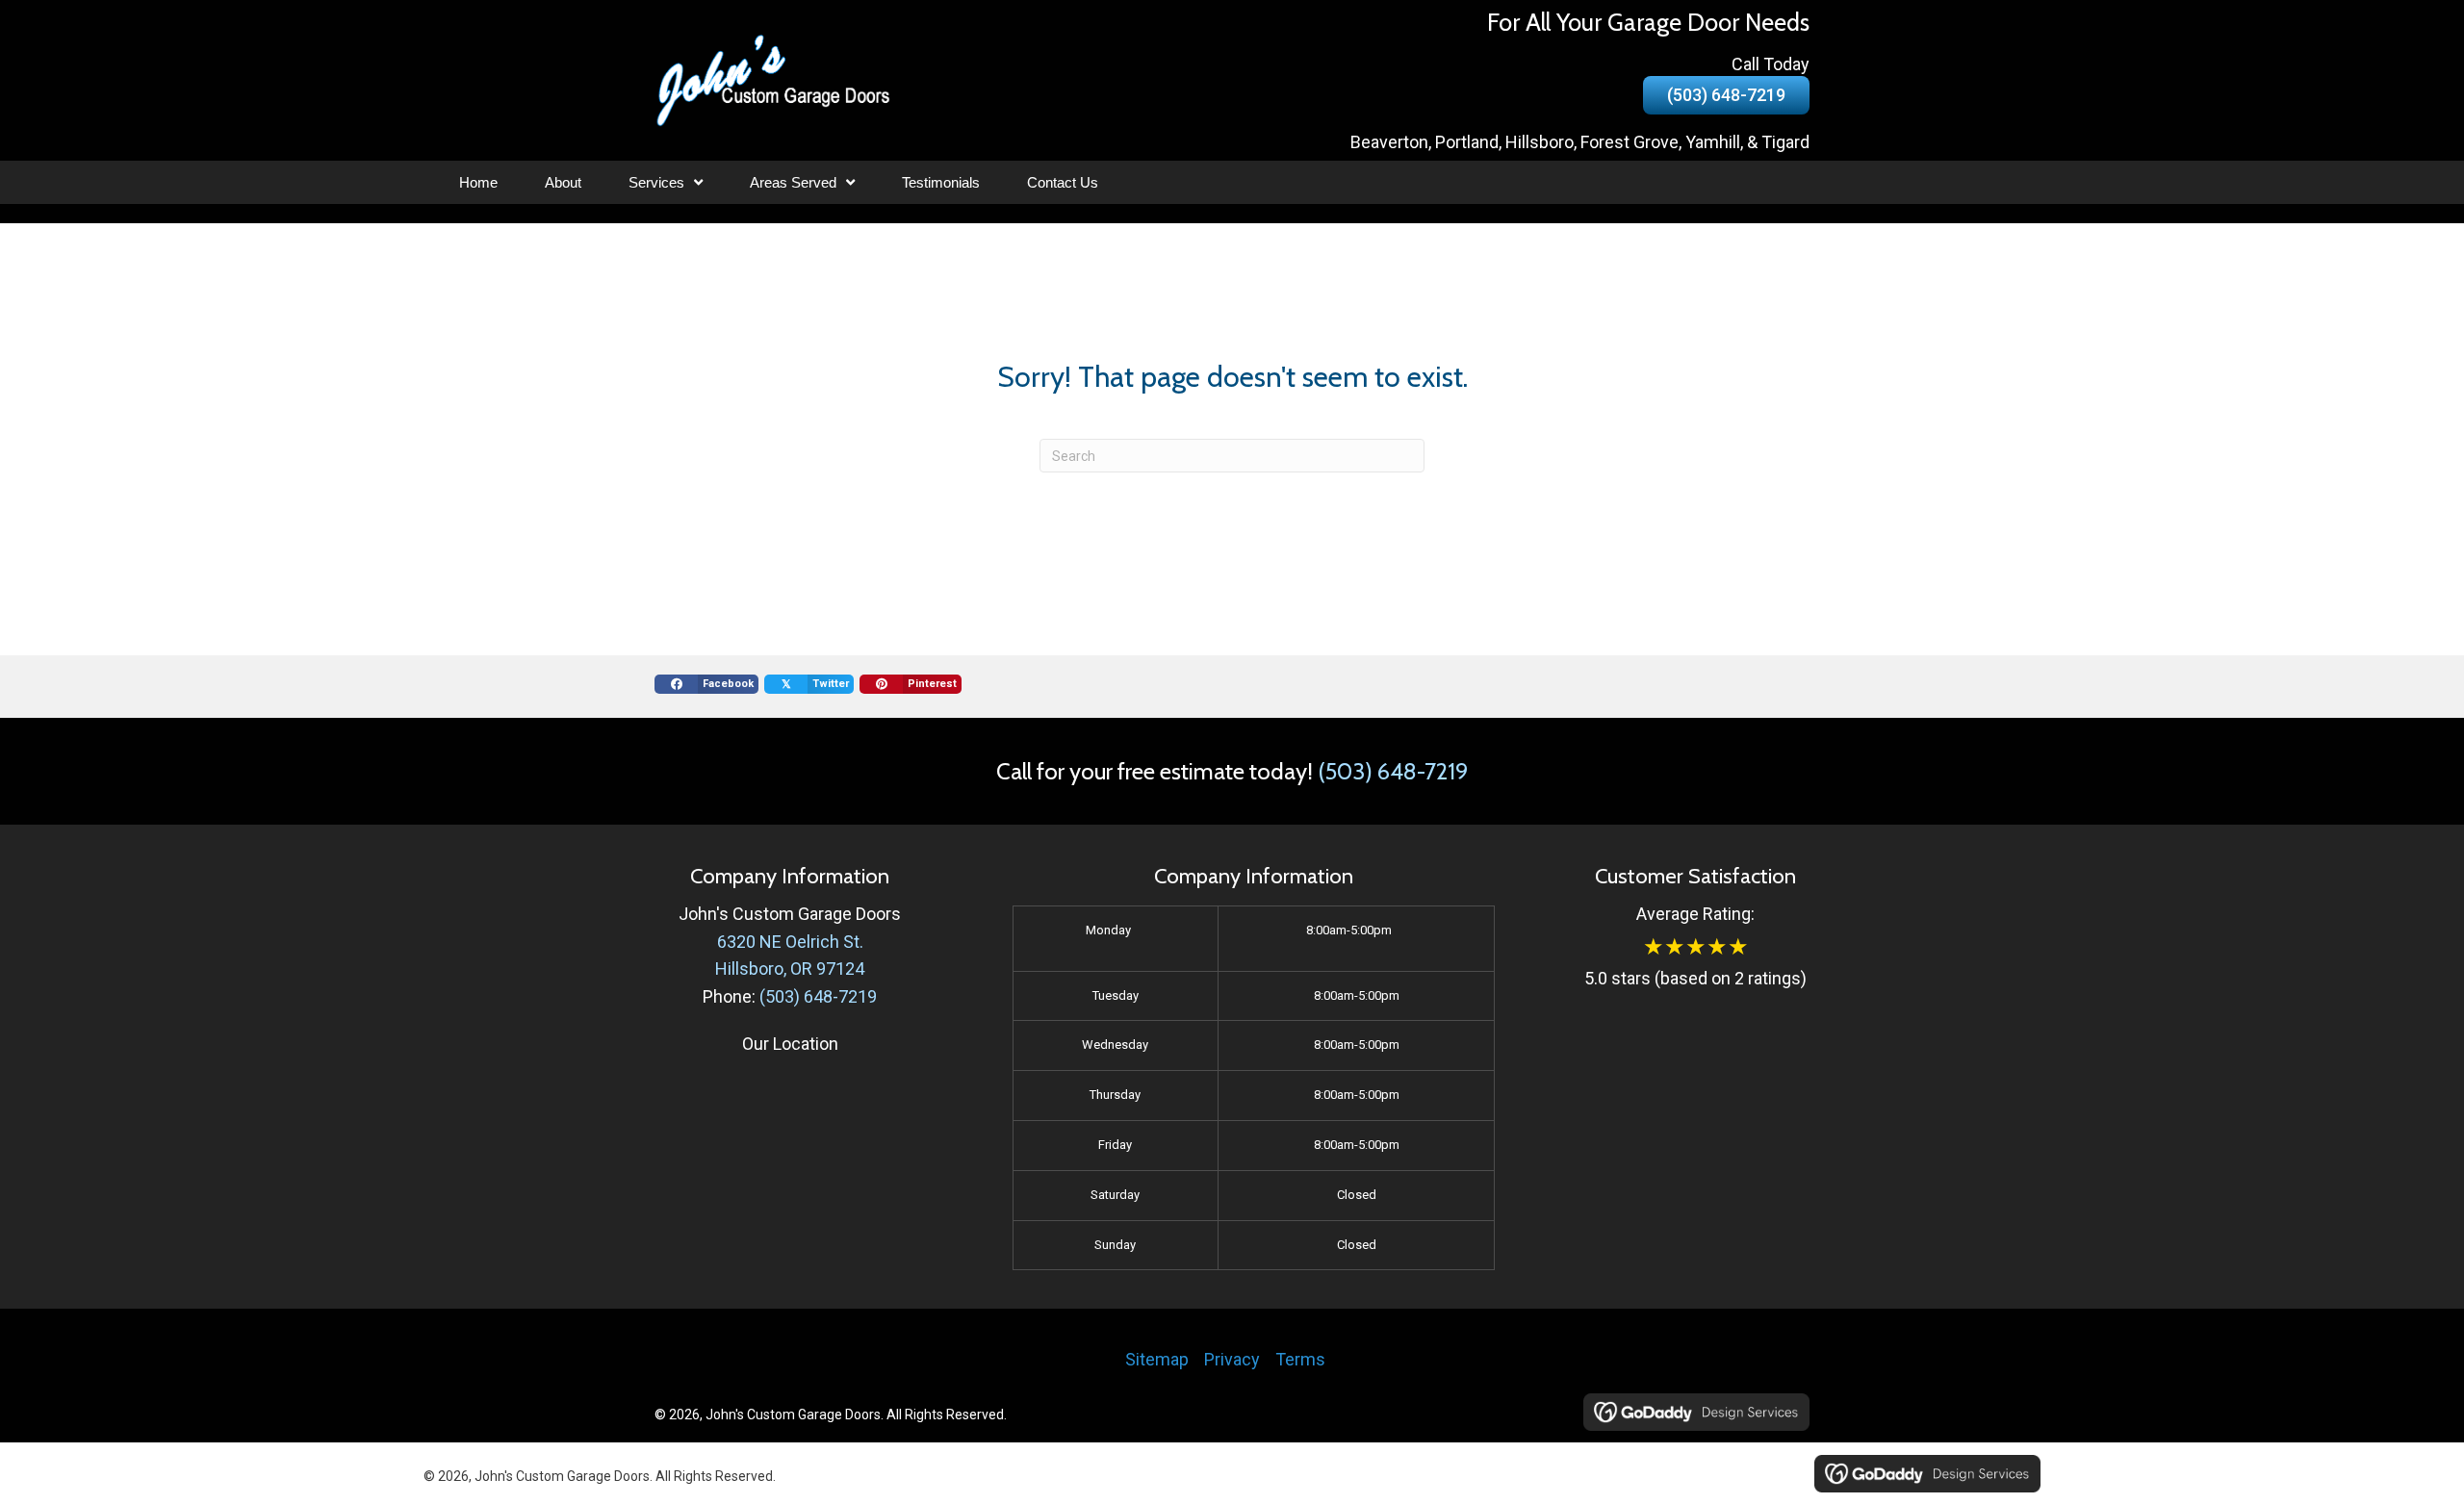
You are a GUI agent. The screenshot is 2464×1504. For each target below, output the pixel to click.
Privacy (1232, 1359)
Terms (1300, 1359)
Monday (1108, 930)
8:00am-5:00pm (1349, 930)
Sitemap (1157, 1359)
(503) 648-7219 (1393, 771)
